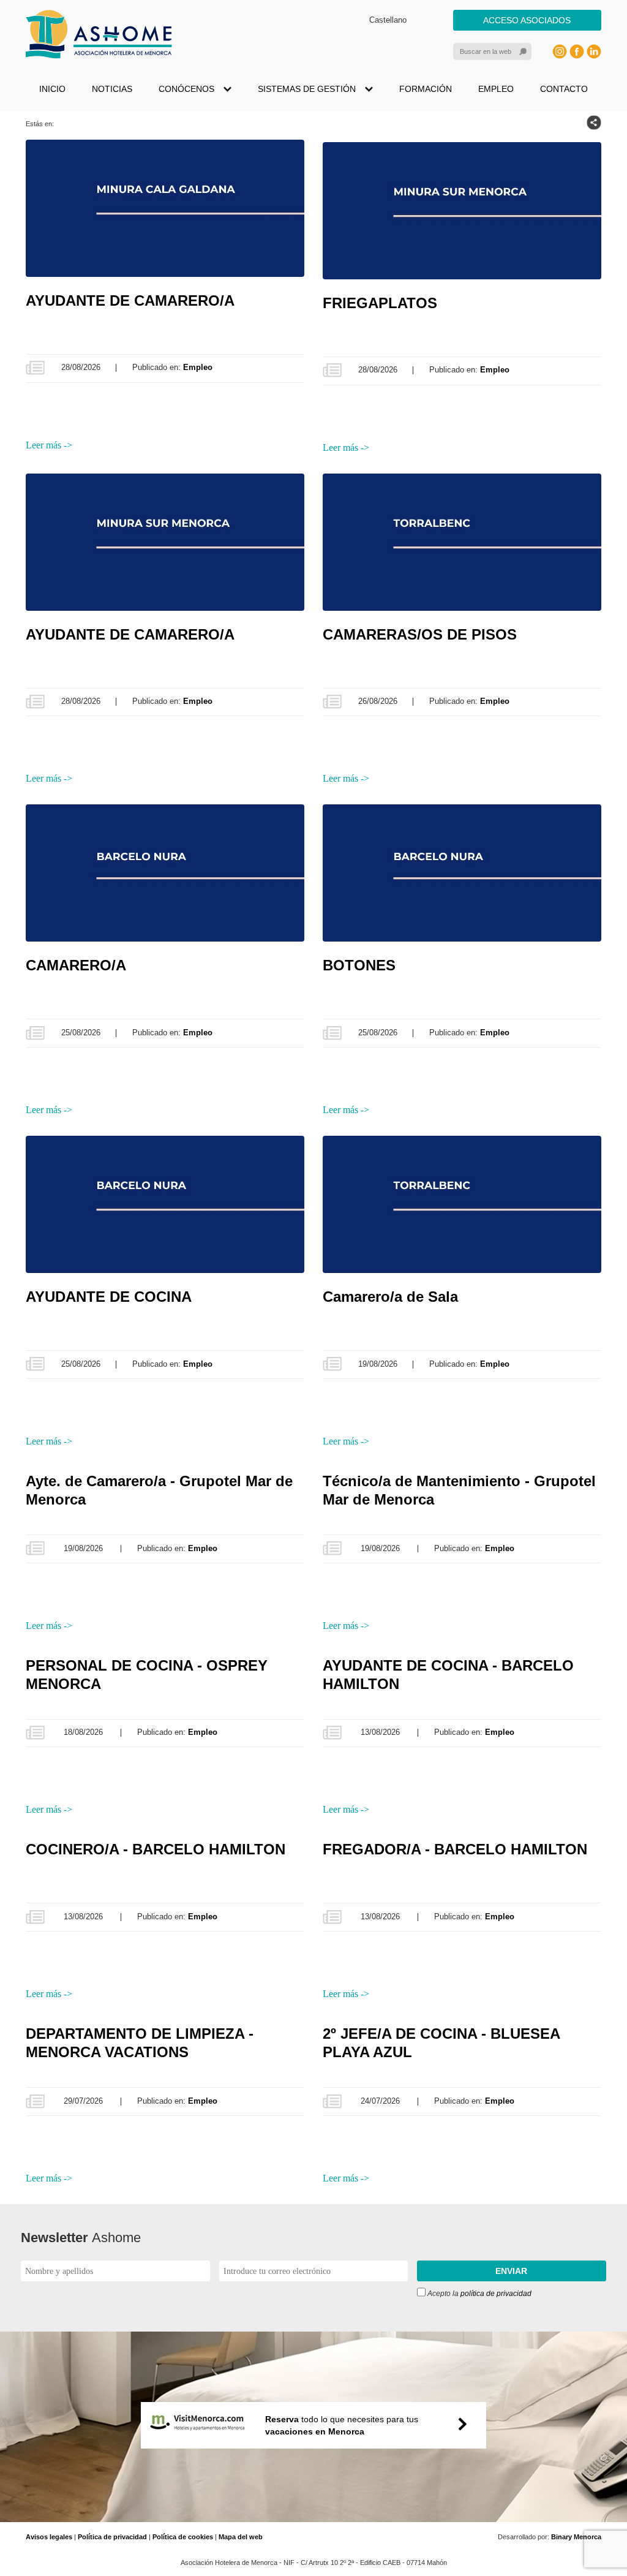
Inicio (52, 89)
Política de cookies (183, 2537)
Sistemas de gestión (307, 89)
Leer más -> (49, 445)
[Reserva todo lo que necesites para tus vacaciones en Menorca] (313, 2516)
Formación (426, 89)
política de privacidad (496, 2294)
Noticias (112, 89)
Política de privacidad (112, 2537)
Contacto (564, 89)
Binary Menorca (576, 2537)
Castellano (388, 20)
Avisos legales (49, 2537)
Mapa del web (241, 2537)
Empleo (496, 89)
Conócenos (186, 89)
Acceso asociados (527, 20)
